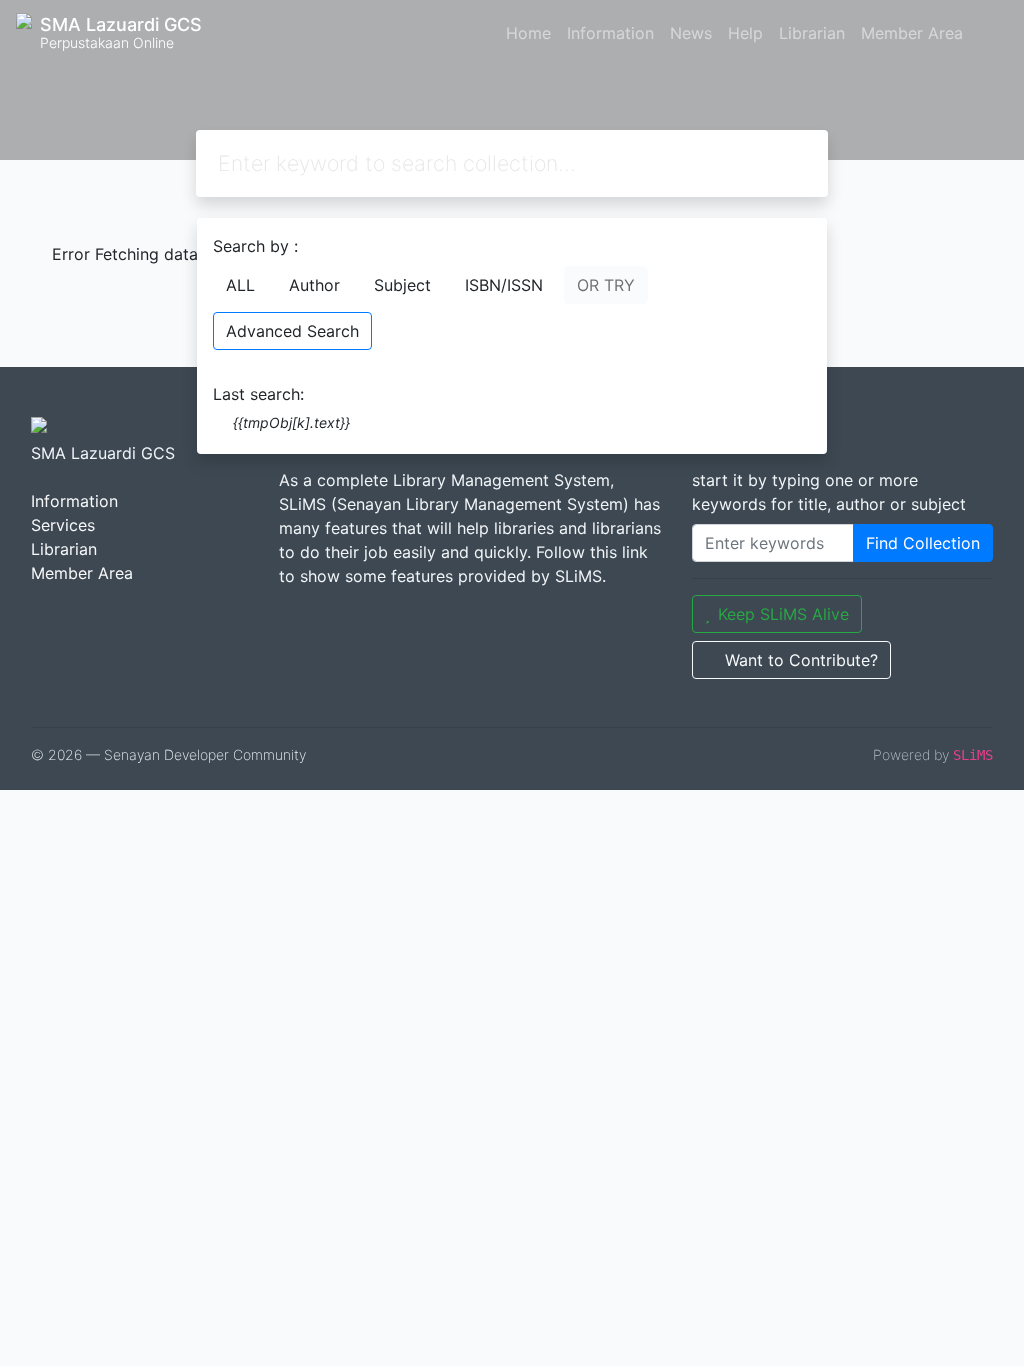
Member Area (912, 33)
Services (63, 525)
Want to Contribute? (801, 660)
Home (528, 33)
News (691, 33)
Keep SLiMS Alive (783, 614)
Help (745, 33)
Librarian (812, 33)
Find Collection (923, 543)
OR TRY (606, 285)
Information (610, 33)
